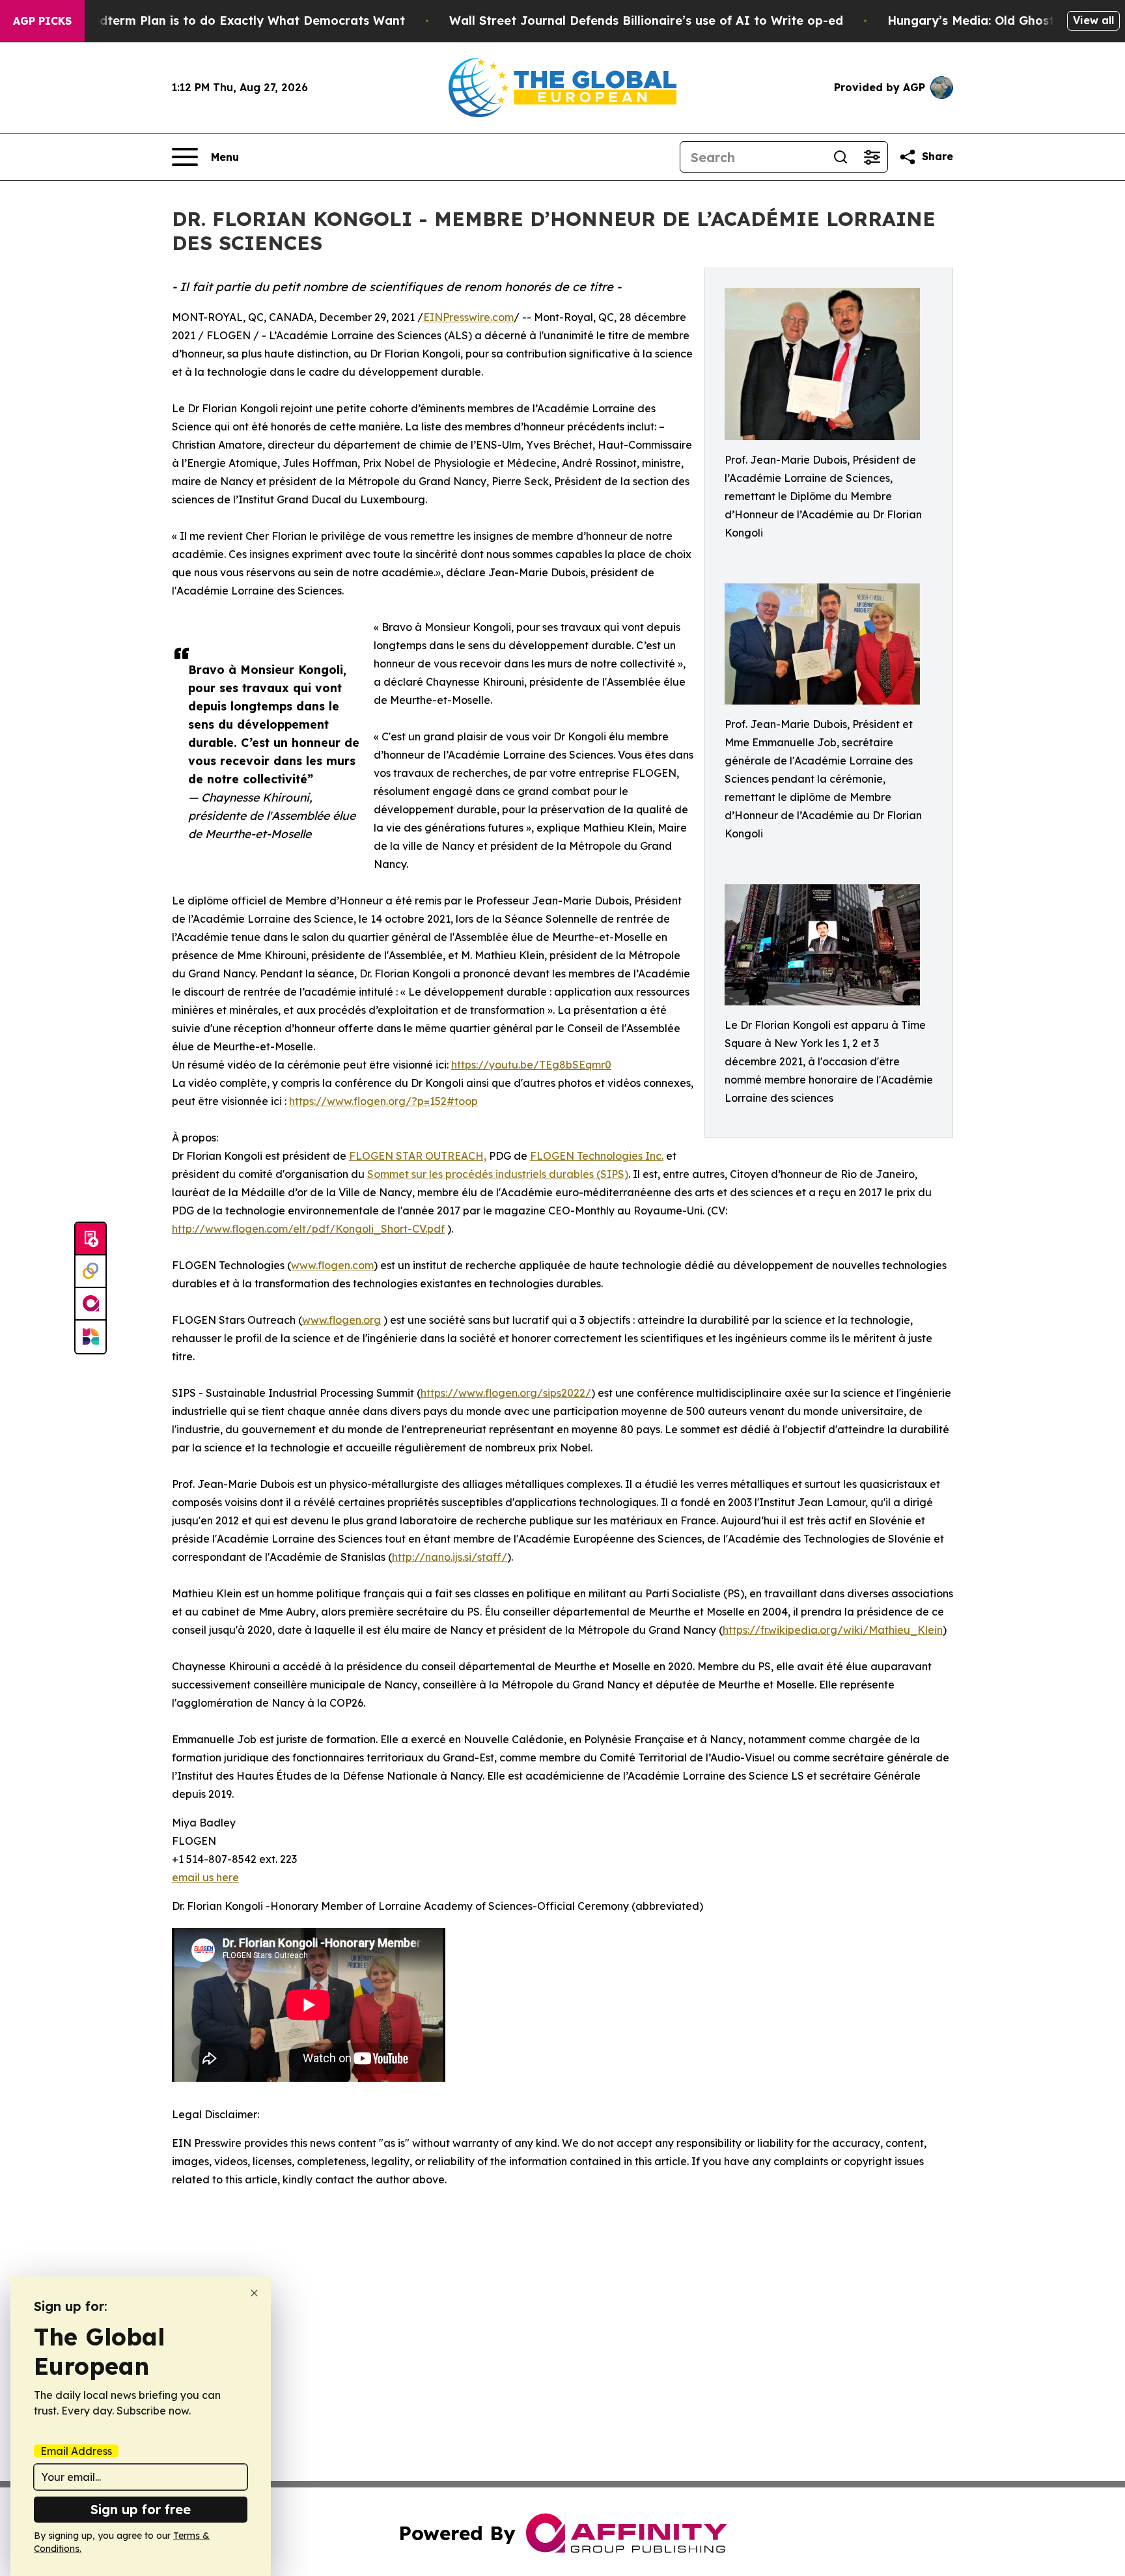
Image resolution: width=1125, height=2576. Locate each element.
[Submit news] (90, 1239)
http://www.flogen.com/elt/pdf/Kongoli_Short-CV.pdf (308, 1229)
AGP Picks (42, 21)
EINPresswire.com (468, 317)
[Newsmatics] (90, 1337)
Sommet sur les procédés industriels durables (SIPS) (498, 1174)
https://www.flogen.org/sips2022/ (506, 1393)
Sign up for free (141, 2509)
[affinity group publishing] (90, 1304)
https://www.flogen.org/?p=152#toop (383, 1101)
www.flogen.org (341, 1320)
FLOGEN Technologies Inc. (597, 1156)
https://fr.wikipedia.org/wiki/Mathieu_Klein (833, 1630)
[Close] (254, 2293)
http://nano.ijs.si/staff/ (450, 1557)
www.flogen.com (332, 1265)
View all (1093, 20)
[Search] (840, 157)
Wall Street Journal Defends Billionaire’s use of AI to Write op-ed (646, 21)
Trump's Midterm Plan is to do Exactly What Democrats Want (220, 21)
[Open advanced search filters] (872, 157)
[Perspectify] (90, 1272)
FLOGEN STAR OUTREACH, (418, 1156)
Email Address (76, 2451)
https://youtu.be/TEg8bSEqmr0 (531, 1065)
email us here (205, 1877)
